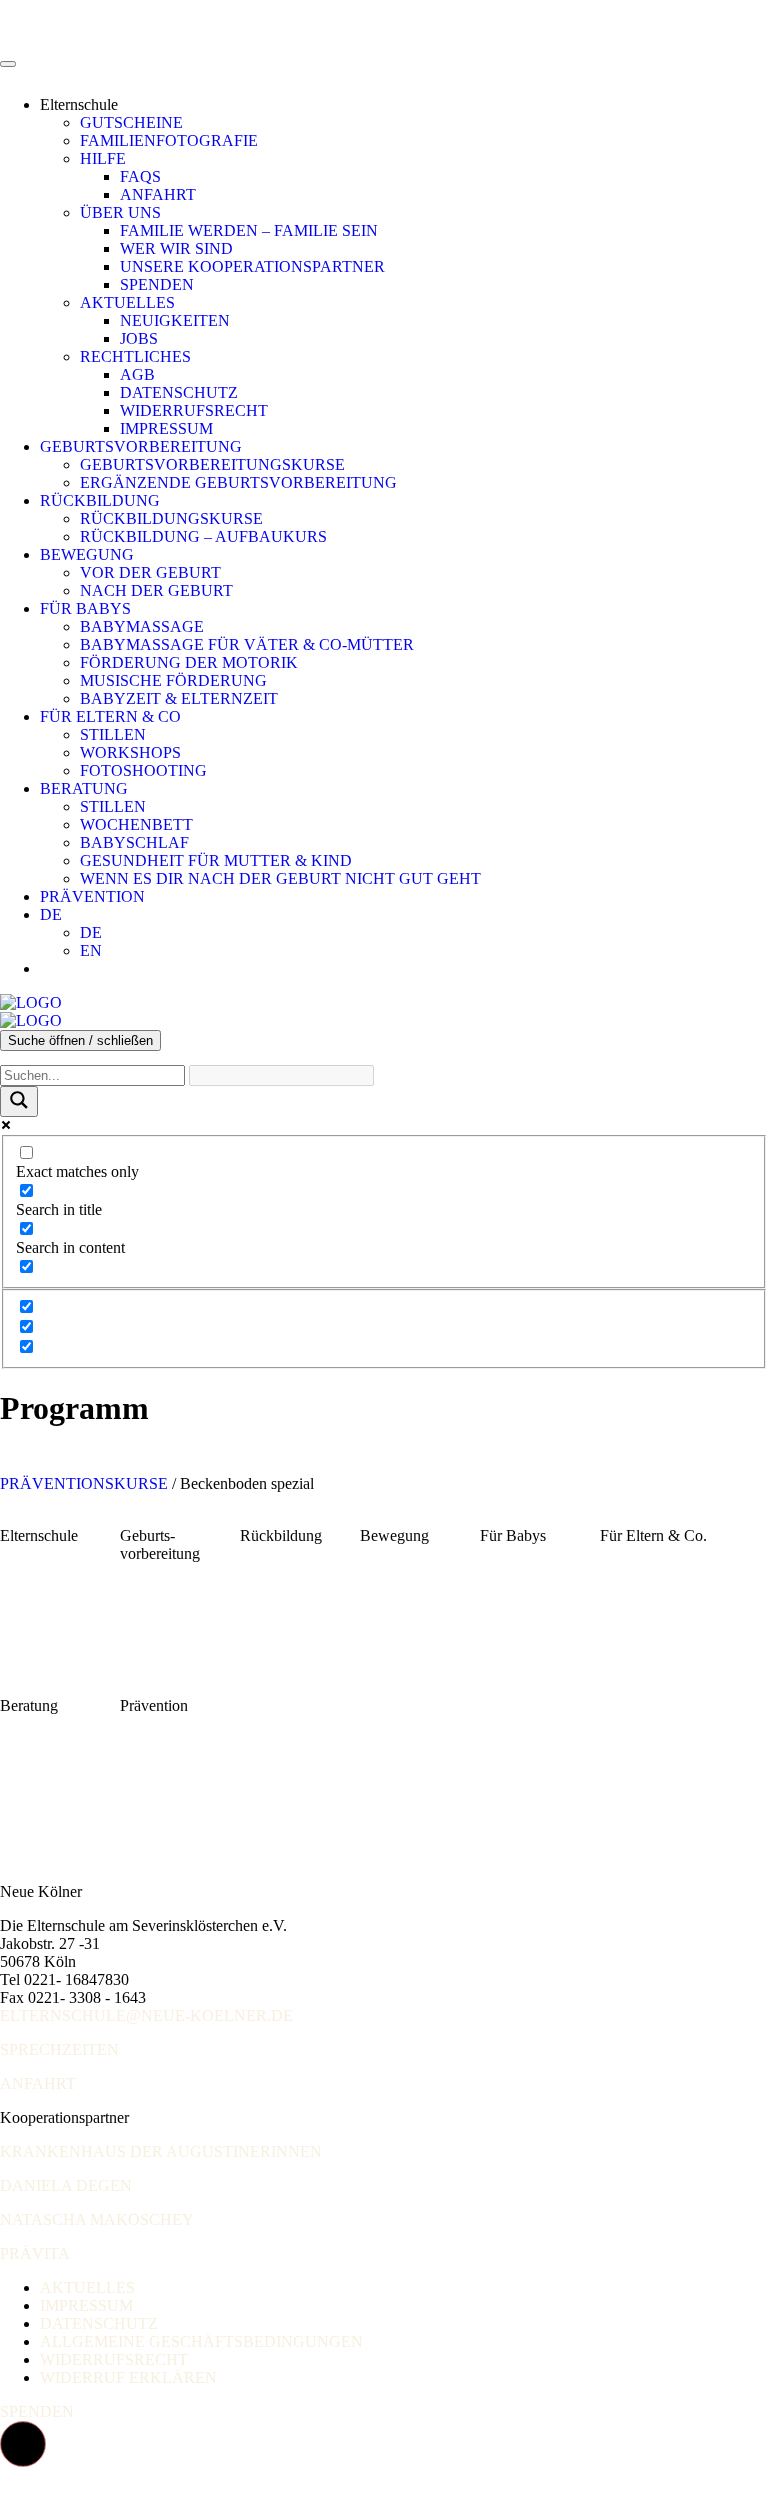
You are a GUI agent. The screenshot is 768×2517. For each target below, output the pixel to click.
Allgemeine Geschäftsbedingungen (201, 2341)
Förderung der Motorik (189, 662)
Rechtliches (135, 356)
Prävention (92, 896)
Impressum (166, 428)
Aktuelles (127, 302)
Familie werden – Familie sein (249, 230)
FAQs (140, 176)
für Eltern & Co (110, 716)
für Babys (85, 608)
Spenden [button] (37, 2411)
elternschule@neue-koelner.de (146, 2015)
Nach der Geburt (156, 590)
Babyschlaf (134, 842)
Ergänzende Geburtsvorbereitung (238, 482)
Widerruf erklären (128, 2377)
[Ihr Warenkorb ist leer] (60, 968)
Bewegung (87, 554)
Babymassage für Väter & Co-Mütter (247, 644)
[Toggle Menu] (8, 64)
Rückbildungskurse (171, 518)
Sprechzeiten (59, 2049)
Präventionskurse (84, 1483)
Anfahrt (158, 194)
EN (91, 950)
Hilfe (103, 158)
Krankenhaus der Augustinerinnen (161, 2151)
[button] (23, 2444)
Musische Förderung (173, 680)
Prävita (35, 2253)
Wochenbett (136, 824)
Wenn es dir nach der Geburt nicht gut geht (280, 878)
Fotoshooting (143, 770)
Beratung (84, 788)
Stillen (113, 734)
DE (51, 914)
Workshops (130, 752)
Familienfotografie (169, 140)
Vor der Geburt (150, 572)
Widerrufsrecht (194, 410)
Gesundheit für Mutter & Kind (216, 860)
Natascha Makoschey (97, 2219)
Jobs (139, 338)
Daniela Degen (66, 2185)
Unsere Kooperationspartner (252, 266)
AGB (137, 374)
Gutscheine (131, 122)
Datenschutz (179, 392)
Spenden (157, 284)
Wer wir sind (176, 248)
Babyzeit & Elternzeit (179, 698)
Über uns (120, 212)
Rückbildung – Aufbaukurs (203, 536)
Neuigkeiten (175, 320)
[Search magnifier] (19, 1101)
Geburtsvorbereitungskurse (212, 464)
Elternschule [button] (79, 104)
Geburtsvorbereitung (141, 446)
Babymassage (142, 626)
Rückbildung (100, 500)
